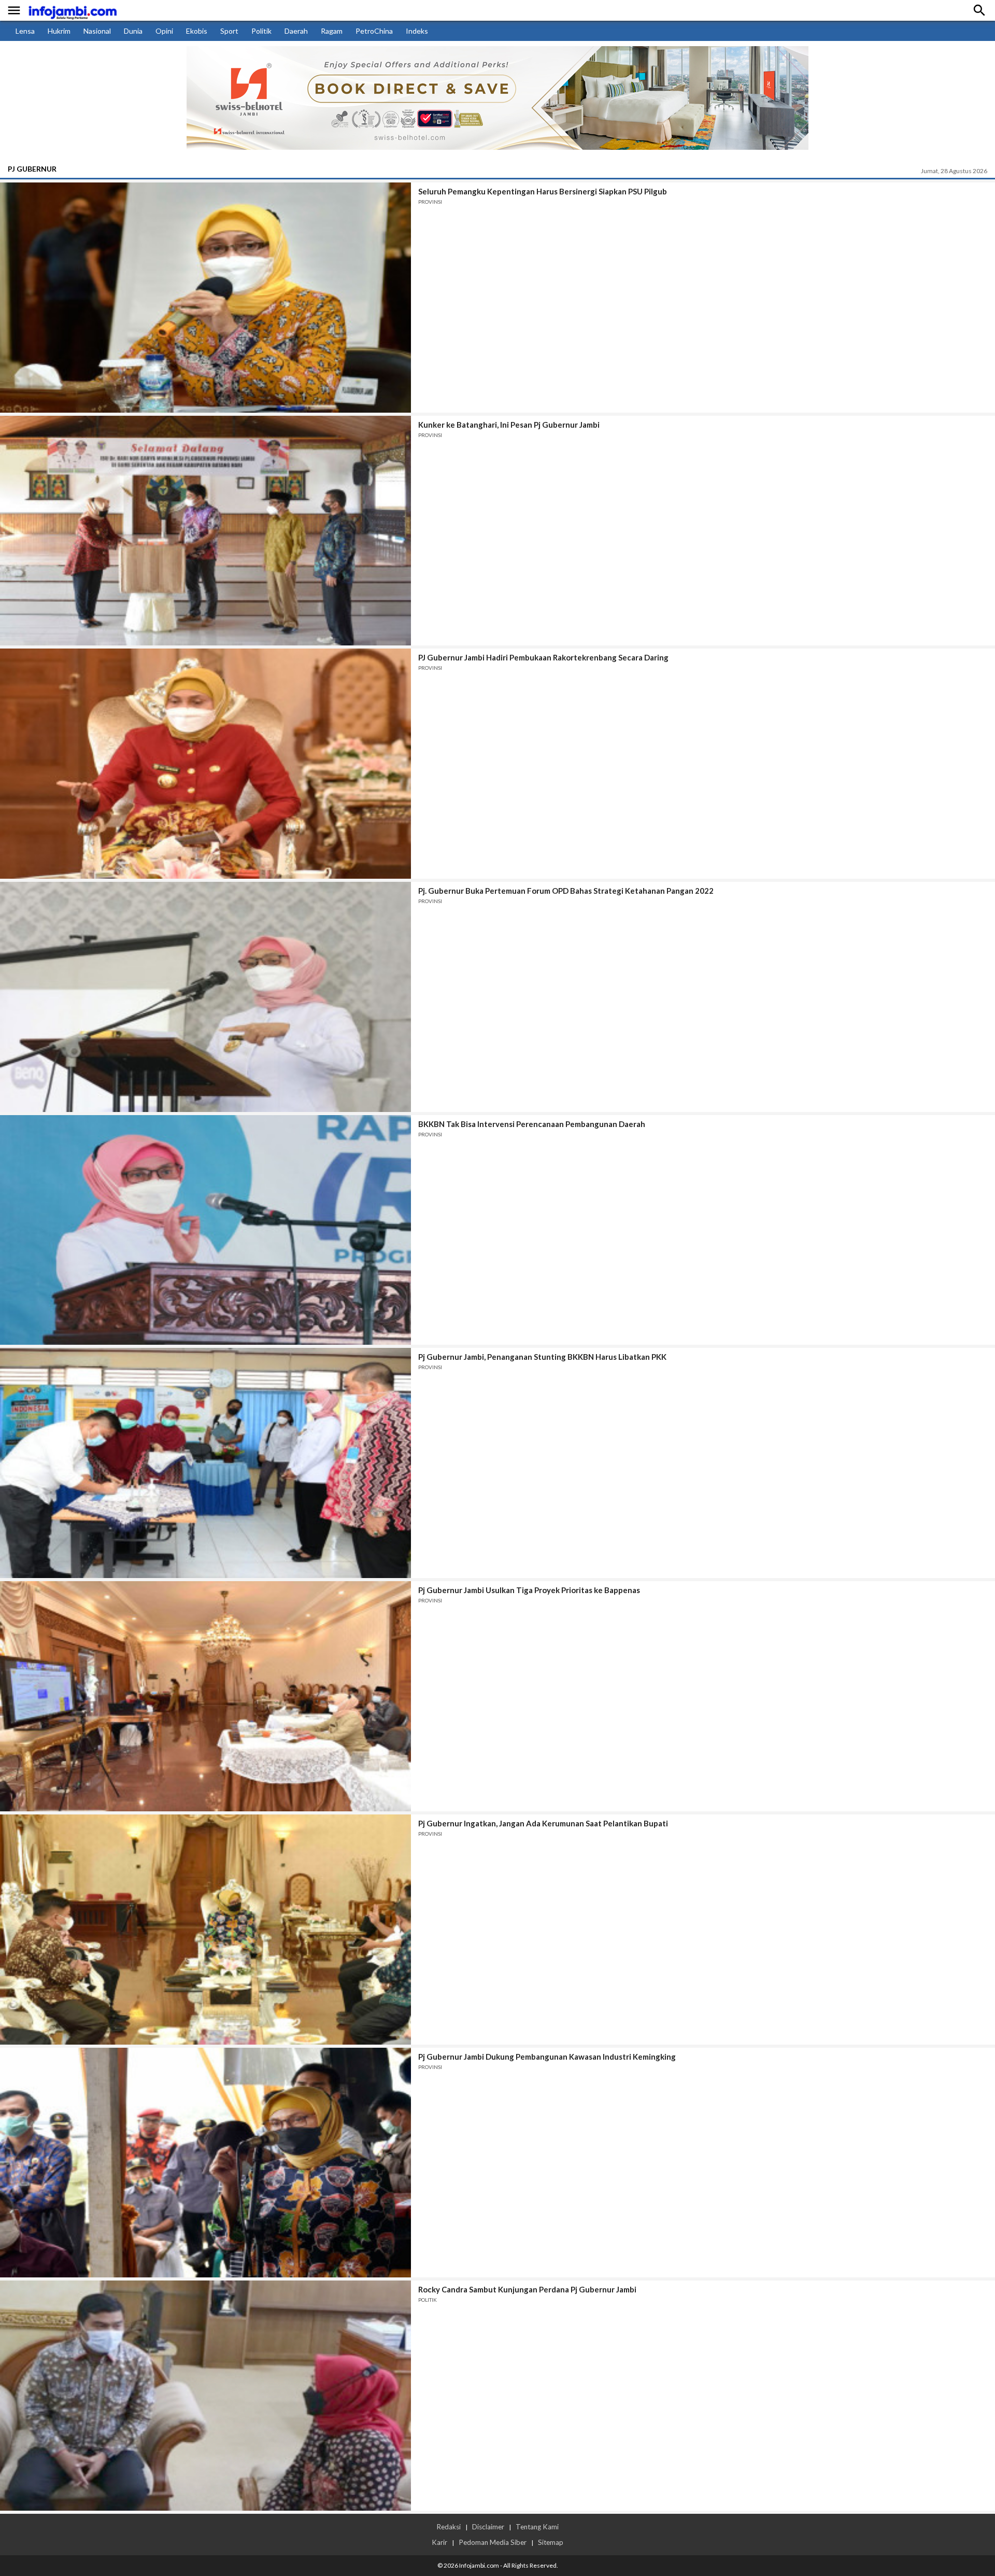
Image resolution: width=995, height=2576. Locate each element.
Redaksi (449, 2527)
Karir (439, 2542)
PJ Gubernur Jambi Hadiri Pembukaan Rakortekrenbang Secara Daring (543, 657)
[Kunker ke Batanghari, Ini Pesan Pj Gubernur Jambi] (205, 531)
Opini (164, 31)
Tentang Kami (537, 2527)
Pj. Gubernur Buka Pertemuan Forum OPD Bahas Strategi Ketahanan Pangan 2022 (566, 891)
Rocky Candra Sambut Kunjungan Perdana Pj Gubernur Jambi (527, 2289)
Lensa (25, 31)
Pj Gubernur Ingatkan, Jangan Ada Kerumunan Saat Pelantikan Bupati (543, 1823)
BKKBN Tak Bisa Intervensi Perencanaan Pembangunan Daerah (532, 1124)
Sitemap (551, 2542)
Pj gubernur (32, 169)
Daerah (296, 31)
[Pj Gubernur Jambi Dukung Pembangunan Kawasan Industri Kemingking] (205, 2163)
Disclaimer (488, 2527)
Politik (261, 31)
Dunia (133, 31)
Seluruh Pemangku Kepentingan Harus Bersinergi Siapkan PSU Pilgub (543, 191)
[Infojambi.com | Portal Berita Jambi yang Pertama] (73, 11)
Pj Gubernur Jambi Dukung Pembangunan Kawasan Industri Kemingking (547, 2057)
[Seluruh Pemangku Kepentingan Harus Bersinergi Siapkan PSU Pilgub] (205, 298)
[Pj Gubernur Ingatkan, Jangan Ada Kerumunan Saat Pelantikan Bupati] (205, 1930)
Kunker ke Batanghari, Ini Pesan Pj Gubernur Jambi (509, 425)
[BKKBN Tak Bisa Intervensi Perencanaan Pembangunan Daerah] (205, 1230)
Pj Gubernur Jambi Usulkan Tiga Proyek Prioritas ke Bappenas (529, 1590)
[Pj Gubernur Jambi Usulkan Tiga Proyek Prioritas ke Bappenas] (205, 1696)
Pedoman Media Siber (493, 2542)
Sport (229, 31)
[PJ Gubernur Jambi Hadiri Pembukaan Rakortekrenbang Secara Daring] (205, 764)
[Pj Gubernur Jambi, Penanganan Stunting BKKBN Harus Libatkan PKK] (205, 1463)
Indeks (417, 31)
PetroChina (374, 31)
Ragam (332, 31)
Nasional (97, 31)
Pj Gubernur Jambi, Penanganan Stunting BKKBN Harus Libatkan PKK (542, 1357)
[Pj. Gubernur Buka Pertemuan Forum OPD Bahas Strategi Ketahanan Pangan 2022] (205, 997)
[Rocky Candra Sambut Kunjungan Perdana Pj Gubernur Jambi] (205, 2396)
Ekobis (197, 31)
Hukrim (59, 31)
